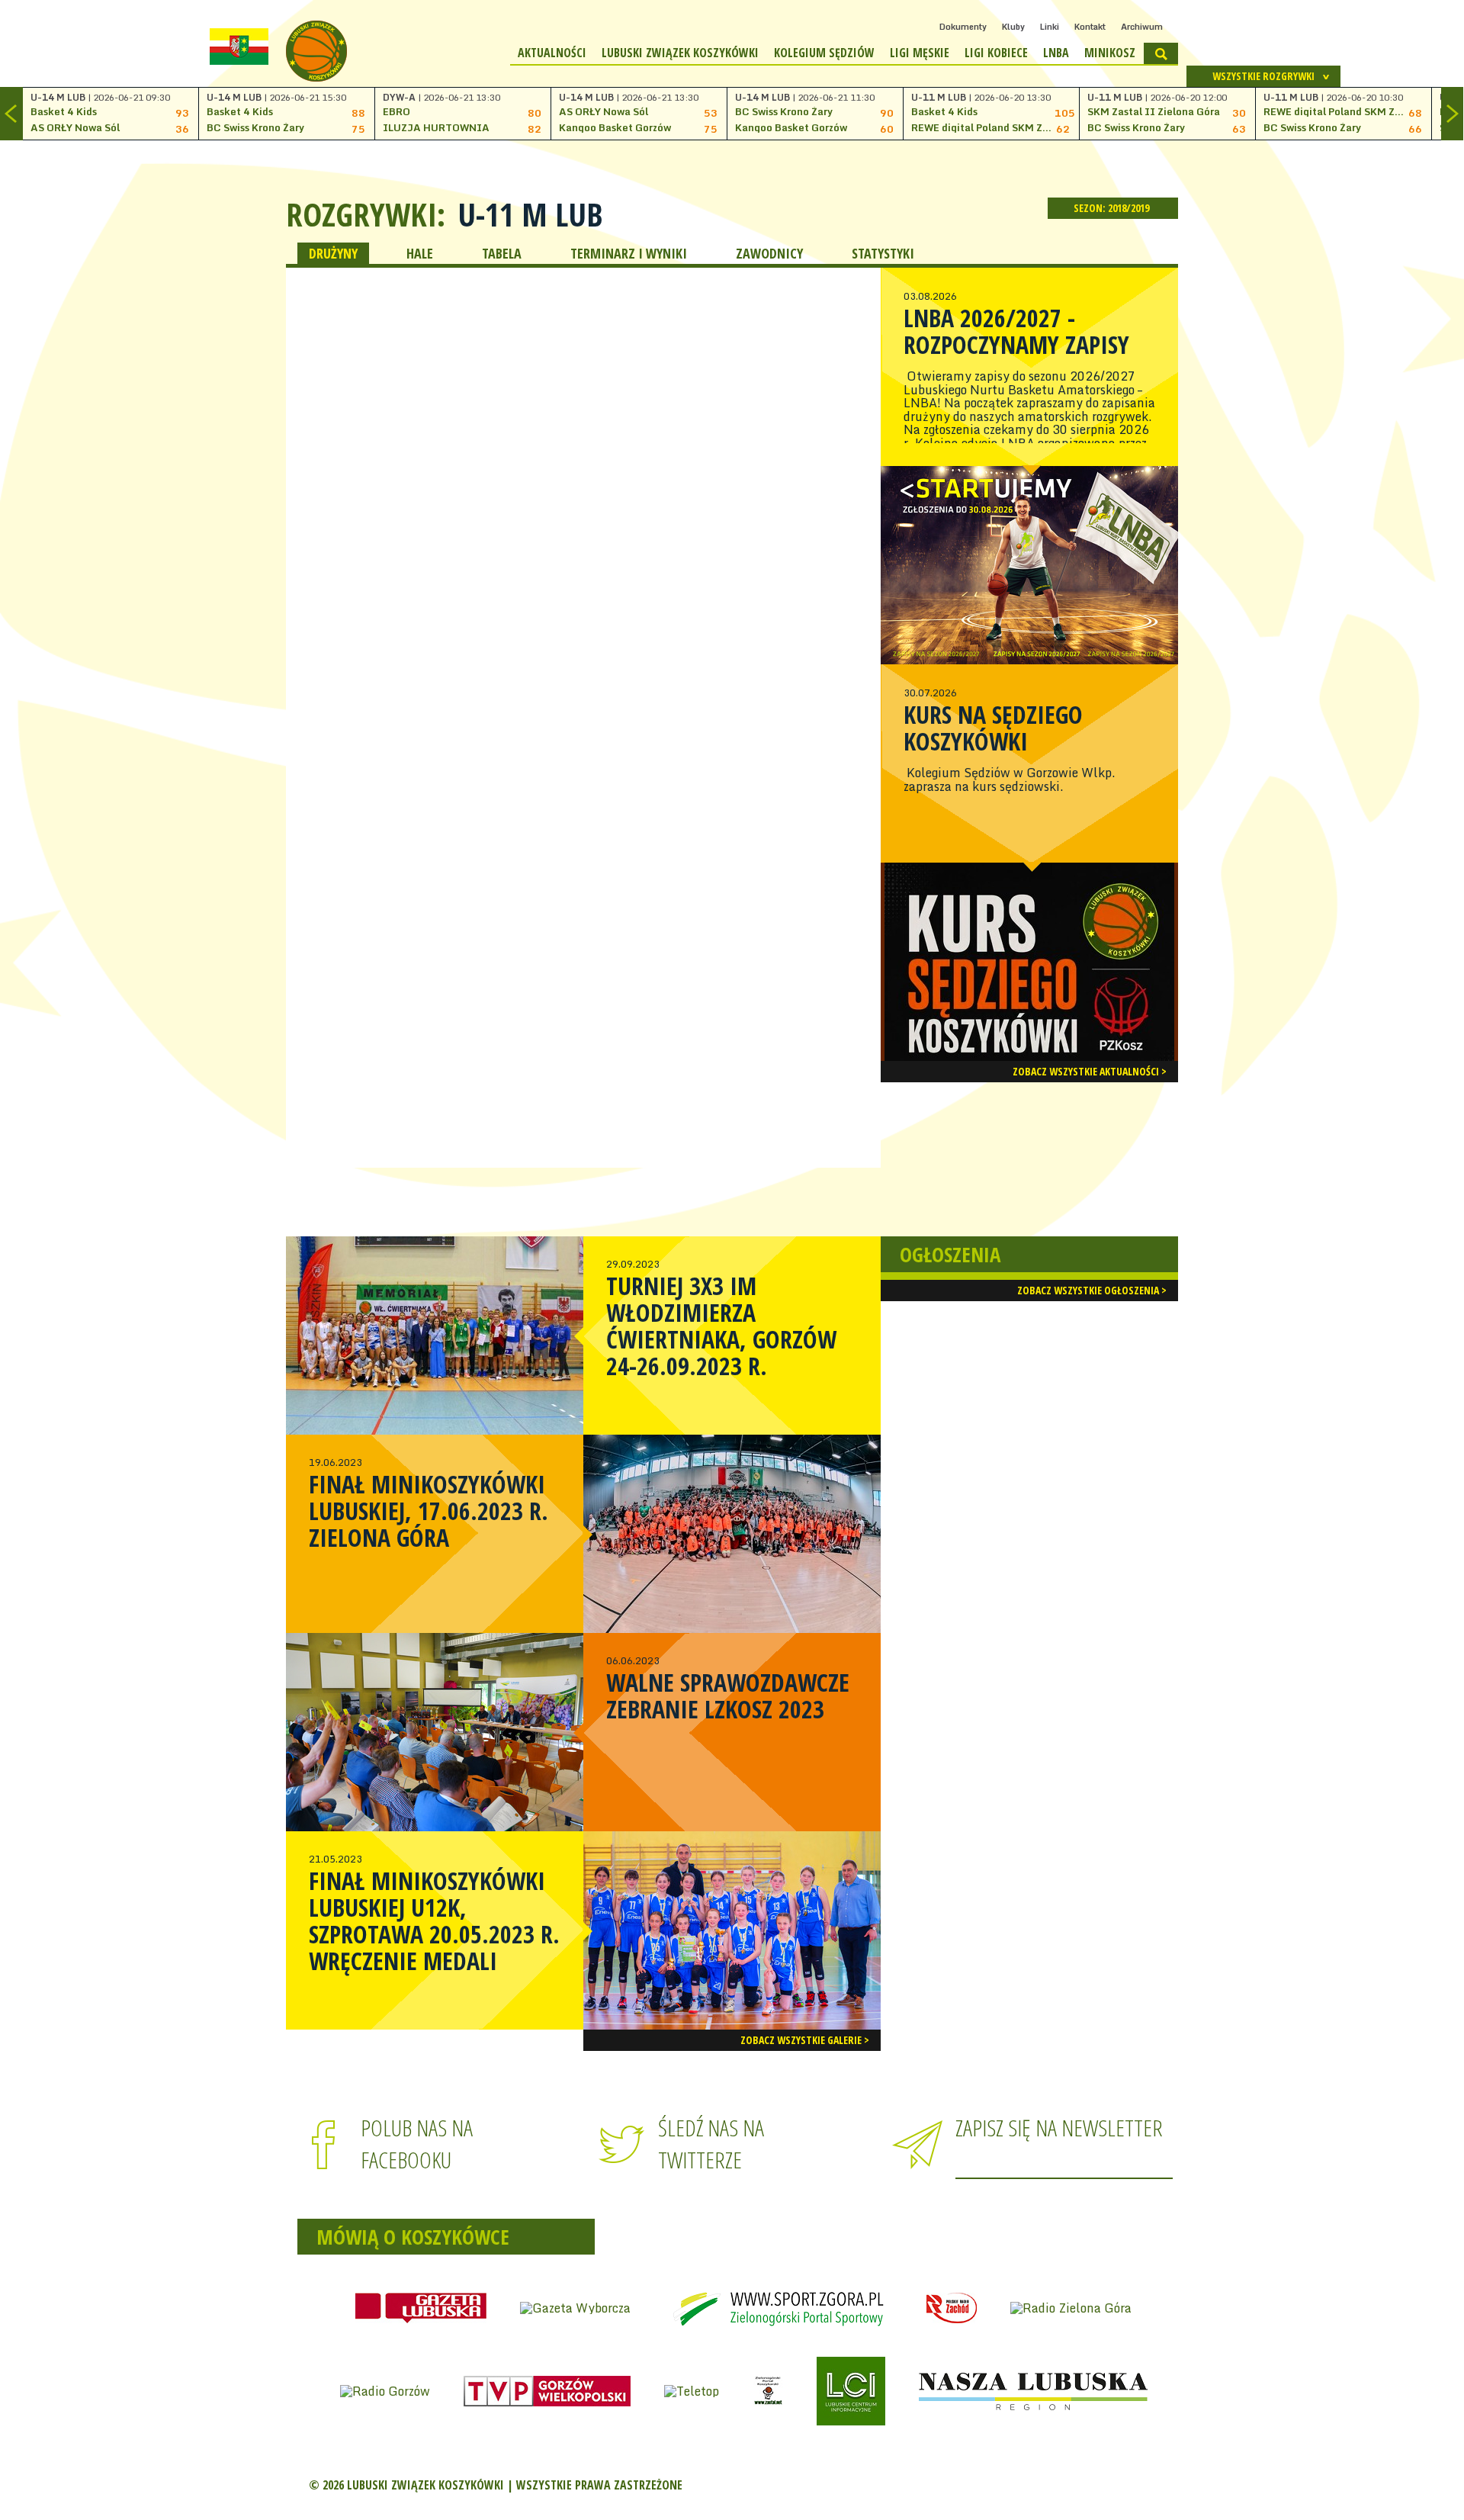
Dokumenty (963, 27)
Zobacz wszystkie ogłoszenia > (1092, 1290)
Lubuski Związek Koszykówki (680, 53)
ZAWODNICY (769, 253)
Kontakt (1090, 27)
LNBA (1056, 53)
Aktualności (552, 53)
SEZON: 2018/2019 (1112, 208)
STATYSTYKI (883, 253)
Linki (1050, 27)
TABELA (502, 253)
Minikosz (1110, 53)
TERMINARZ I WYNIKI (629, 253)
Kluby (1013, 27)
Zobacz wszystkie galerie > (805, 2040)
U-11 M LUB (530, 214)
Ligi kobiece (996, 53)
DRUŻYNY (333, 253)
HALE (420, 253)
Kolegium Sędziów (824, 53)
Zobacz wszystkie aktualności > (1090, 1071)
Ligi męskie (920, 53)
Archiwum (1142, 27)
